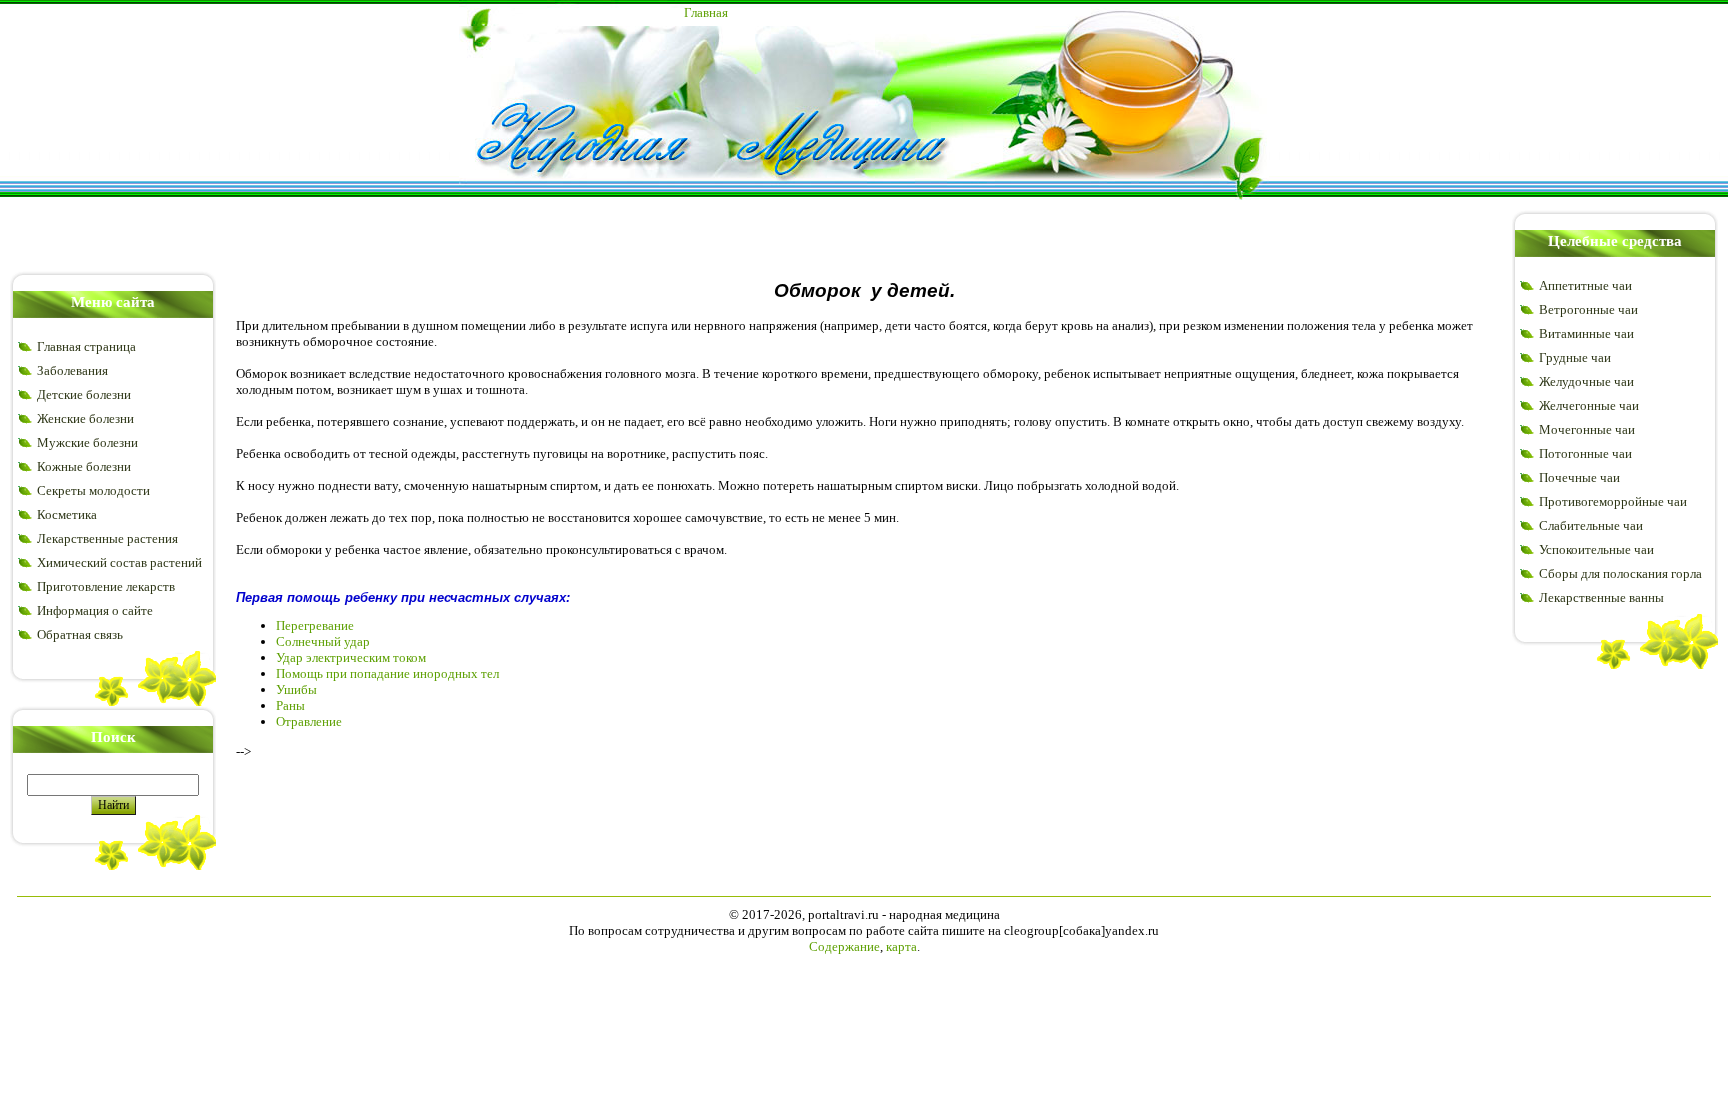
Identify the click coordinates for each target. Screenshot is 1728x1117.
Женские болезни (85, 418)
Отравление (309, 721)
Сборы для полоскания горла (1620, 573)
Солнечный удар (323, 641)
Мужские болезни (87, 442)
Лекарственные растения (107, 538)
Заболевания (72, 370)
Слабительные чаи (1591, 525)
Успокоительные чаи (1596, 549)
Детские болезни (84, 394)
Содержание (844, 946)
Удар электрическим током (351, 657)
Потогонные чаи (1585, 453)
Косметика (67, 514)
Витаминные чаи (1586, 333)
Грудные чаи (1575, 357)
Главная (706, 12)
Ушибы (296, 689)
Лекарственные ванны (1601, 597)
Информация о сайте (95, 610)
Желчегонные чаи (1589, 405)
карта (901, 946)
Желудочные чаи (1586, 381)
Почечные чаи (1579, 477)
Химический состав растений (119, 562)
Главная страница (86, 346)
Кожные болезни (84, 466)
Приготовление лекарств (106, 586)
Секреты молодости (93, 490)
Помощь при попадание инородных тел (387, 673)
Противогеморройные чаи (1613, 501)
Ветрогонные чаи (1588, 309)
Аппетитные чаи (1585, 285)
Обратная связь (80, 634)
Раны (290, 705)
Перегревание (315, 625)
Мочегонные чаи (1587, 429)
